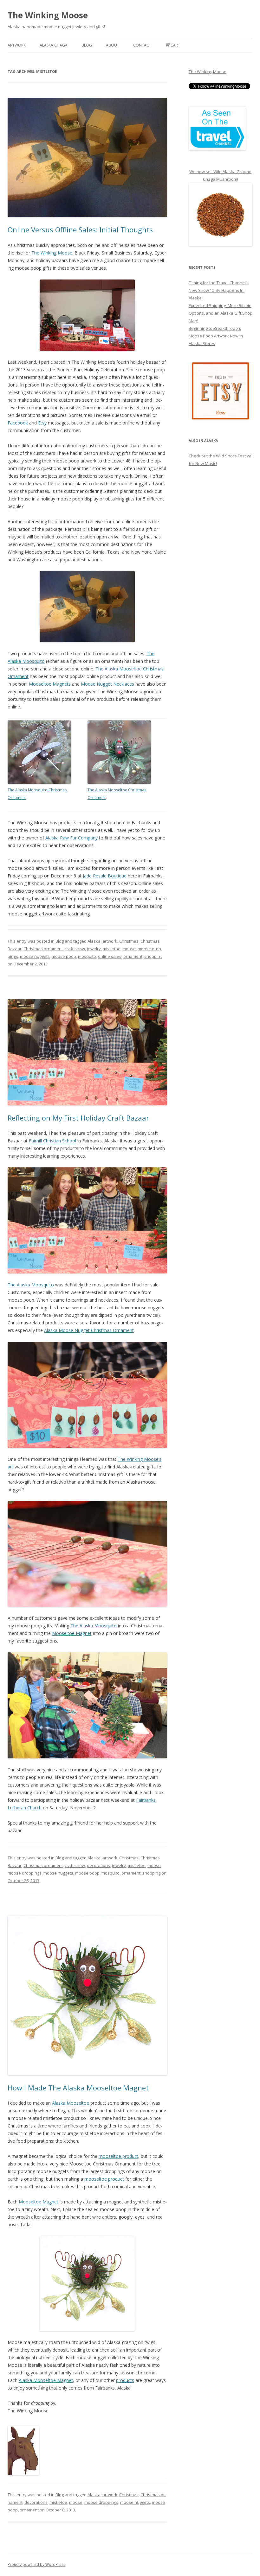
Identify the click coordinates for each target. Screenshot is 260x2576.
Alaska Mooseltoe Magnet (46, 2380)
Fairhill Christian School (52, 1141)
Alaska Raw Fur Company (71, 838)
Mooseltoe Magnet (72, 1633)
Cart (175, 45)
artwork (110, 941)
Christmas (129, 941)
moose (129, 949)
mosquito (87, 956)
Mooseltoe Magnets (50, 684)
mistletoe (112, 949)
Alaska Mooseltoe (71, 2103)
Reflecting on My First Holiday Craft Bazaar (78, 1118)
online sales (110, 956)
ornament (133, 956)
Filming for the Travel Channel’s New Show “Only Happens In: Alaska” (219, 290)
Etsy (42, 423)
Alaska (94, 941)
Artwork (17, 45)
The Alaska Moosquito (31, 1285)
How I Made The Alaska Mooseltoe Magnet (78, 2088)
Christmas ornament (43, 949)
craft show (75, 949)
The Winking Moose (48, 15)
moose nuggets (35, 956)
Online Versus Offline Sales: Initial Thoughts (80, 229)
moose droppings (25, 1873)
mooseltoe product (118, 2156)
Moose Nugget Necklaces (107, 684)
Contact (142, 45)
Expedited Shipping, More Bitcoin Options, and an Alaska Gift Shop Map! (221, 313)
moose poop (64, 956)
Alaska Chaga (54, 45)
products (125, 2380)
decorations (98, 1865)
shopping (153, 956)
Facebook (18, 423)
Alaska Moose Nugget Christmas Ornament (89, 1330)
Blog (87, 45)
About (113, 45)
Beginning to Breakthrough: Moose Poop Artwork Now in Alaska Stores (216, 336)
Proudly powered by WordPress (36, 2564)
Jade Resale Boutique (105, 876)
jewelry (94, 949)
